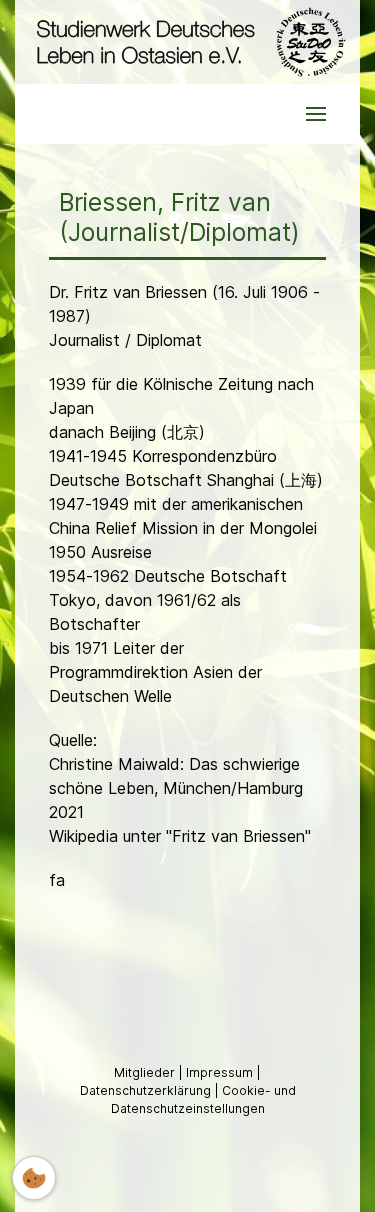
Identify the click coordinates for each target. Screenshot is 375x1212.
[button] (316, 114)
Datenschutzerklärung (147, 1090)
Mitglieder (146, 1072)
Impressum (221, 1072)
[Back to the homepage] (187, 42)
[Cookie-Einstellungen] (34, 1178)
